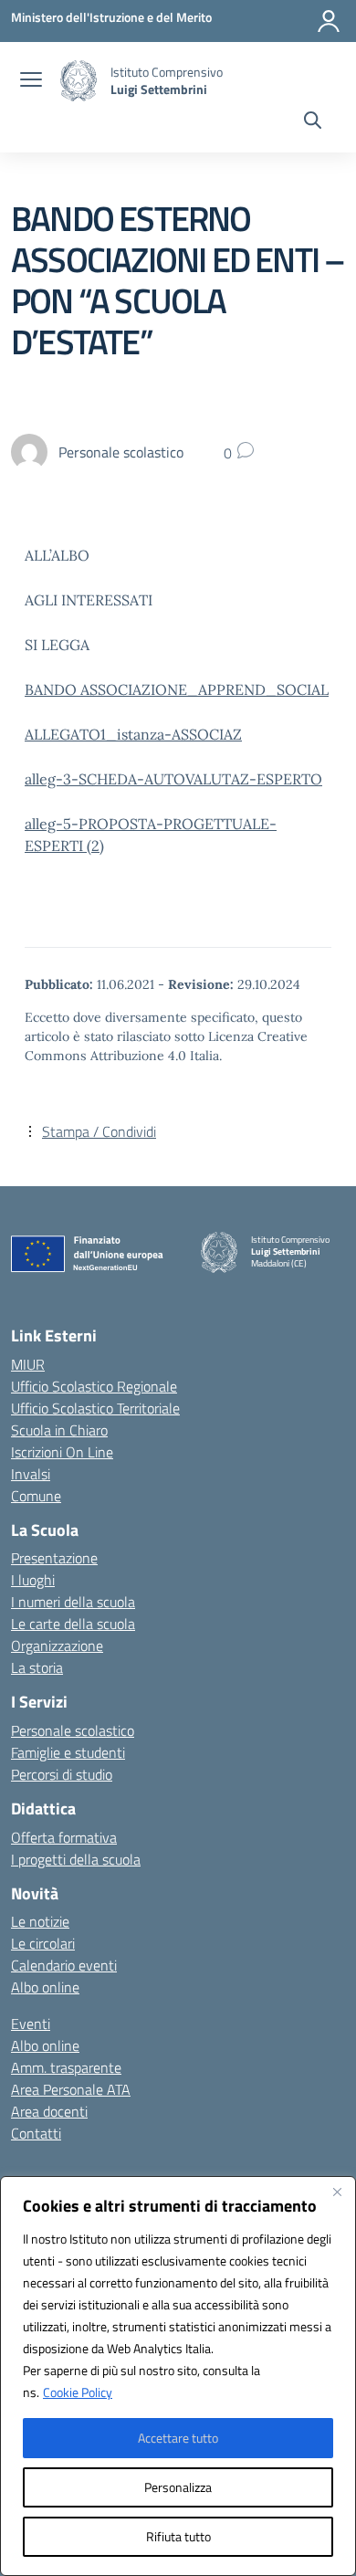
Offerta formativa (64, 1837)
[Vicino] (337, 2192)
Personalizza (178, 2487)
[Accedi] (329, 21)
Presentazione (54, 1558)
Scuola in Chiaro (59, 1430)
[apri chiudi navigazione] (31, 81)
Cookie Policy (78, 2392)
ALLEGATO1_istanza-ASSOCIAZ (133, 734)
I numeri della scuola (73, 1602)
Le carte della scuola (73, 1624)
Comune (36, 1496)
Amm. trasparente (66, 2067)
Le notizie (40, 1921)
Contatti (36, 2133)
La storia (37, 1667)
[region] (178, 2376)
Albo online (45, 1987)
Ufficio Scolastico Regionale (94, 1386)
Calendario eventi (64, 1965)
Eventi (31, 2024)
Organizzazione (57, 1645)
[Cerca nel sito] (313, 122)
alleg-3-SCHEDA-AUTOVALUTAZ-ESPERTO (173, 779)
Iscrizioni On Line (62, 1452)
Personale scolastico (73, 1730)
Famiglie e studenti (68, 1752)
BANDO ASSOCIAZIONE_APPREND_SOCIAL (177, 689)
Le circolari (43, 1943)
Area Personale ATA (71, 2089)
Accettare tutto (178, 2438)
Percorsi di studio (62, 1774)
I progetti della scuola (76, 1859)
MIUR (28, 1364)
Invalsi (31, 1474)
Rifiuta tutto (178, 2536)
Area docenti (49, 2111)
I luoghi (33, 1580)
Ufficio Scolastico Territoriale (95, 1408)
